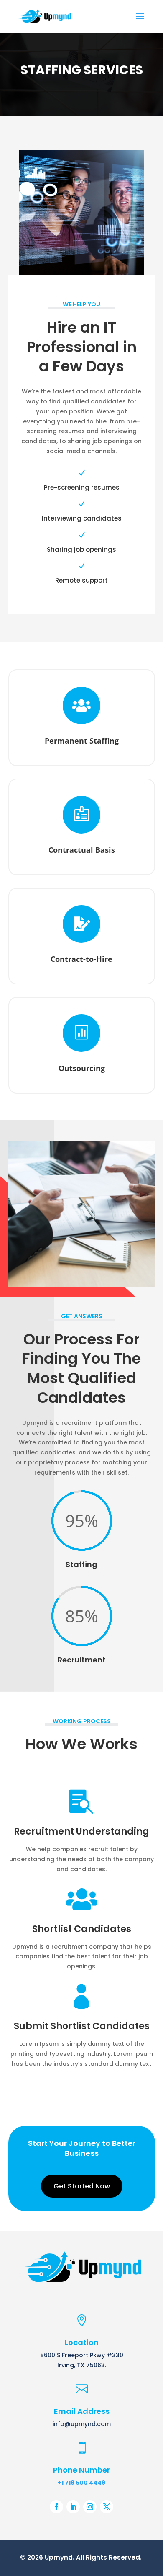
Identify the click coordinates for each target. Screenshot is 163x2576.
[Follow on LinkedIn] (73, 2507)
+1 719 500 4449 (81, 2483)
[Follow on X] (107, 2507)
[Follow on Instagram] (90, 2507)
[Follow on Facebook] (56, 2507)
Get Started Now (82, 2186)
